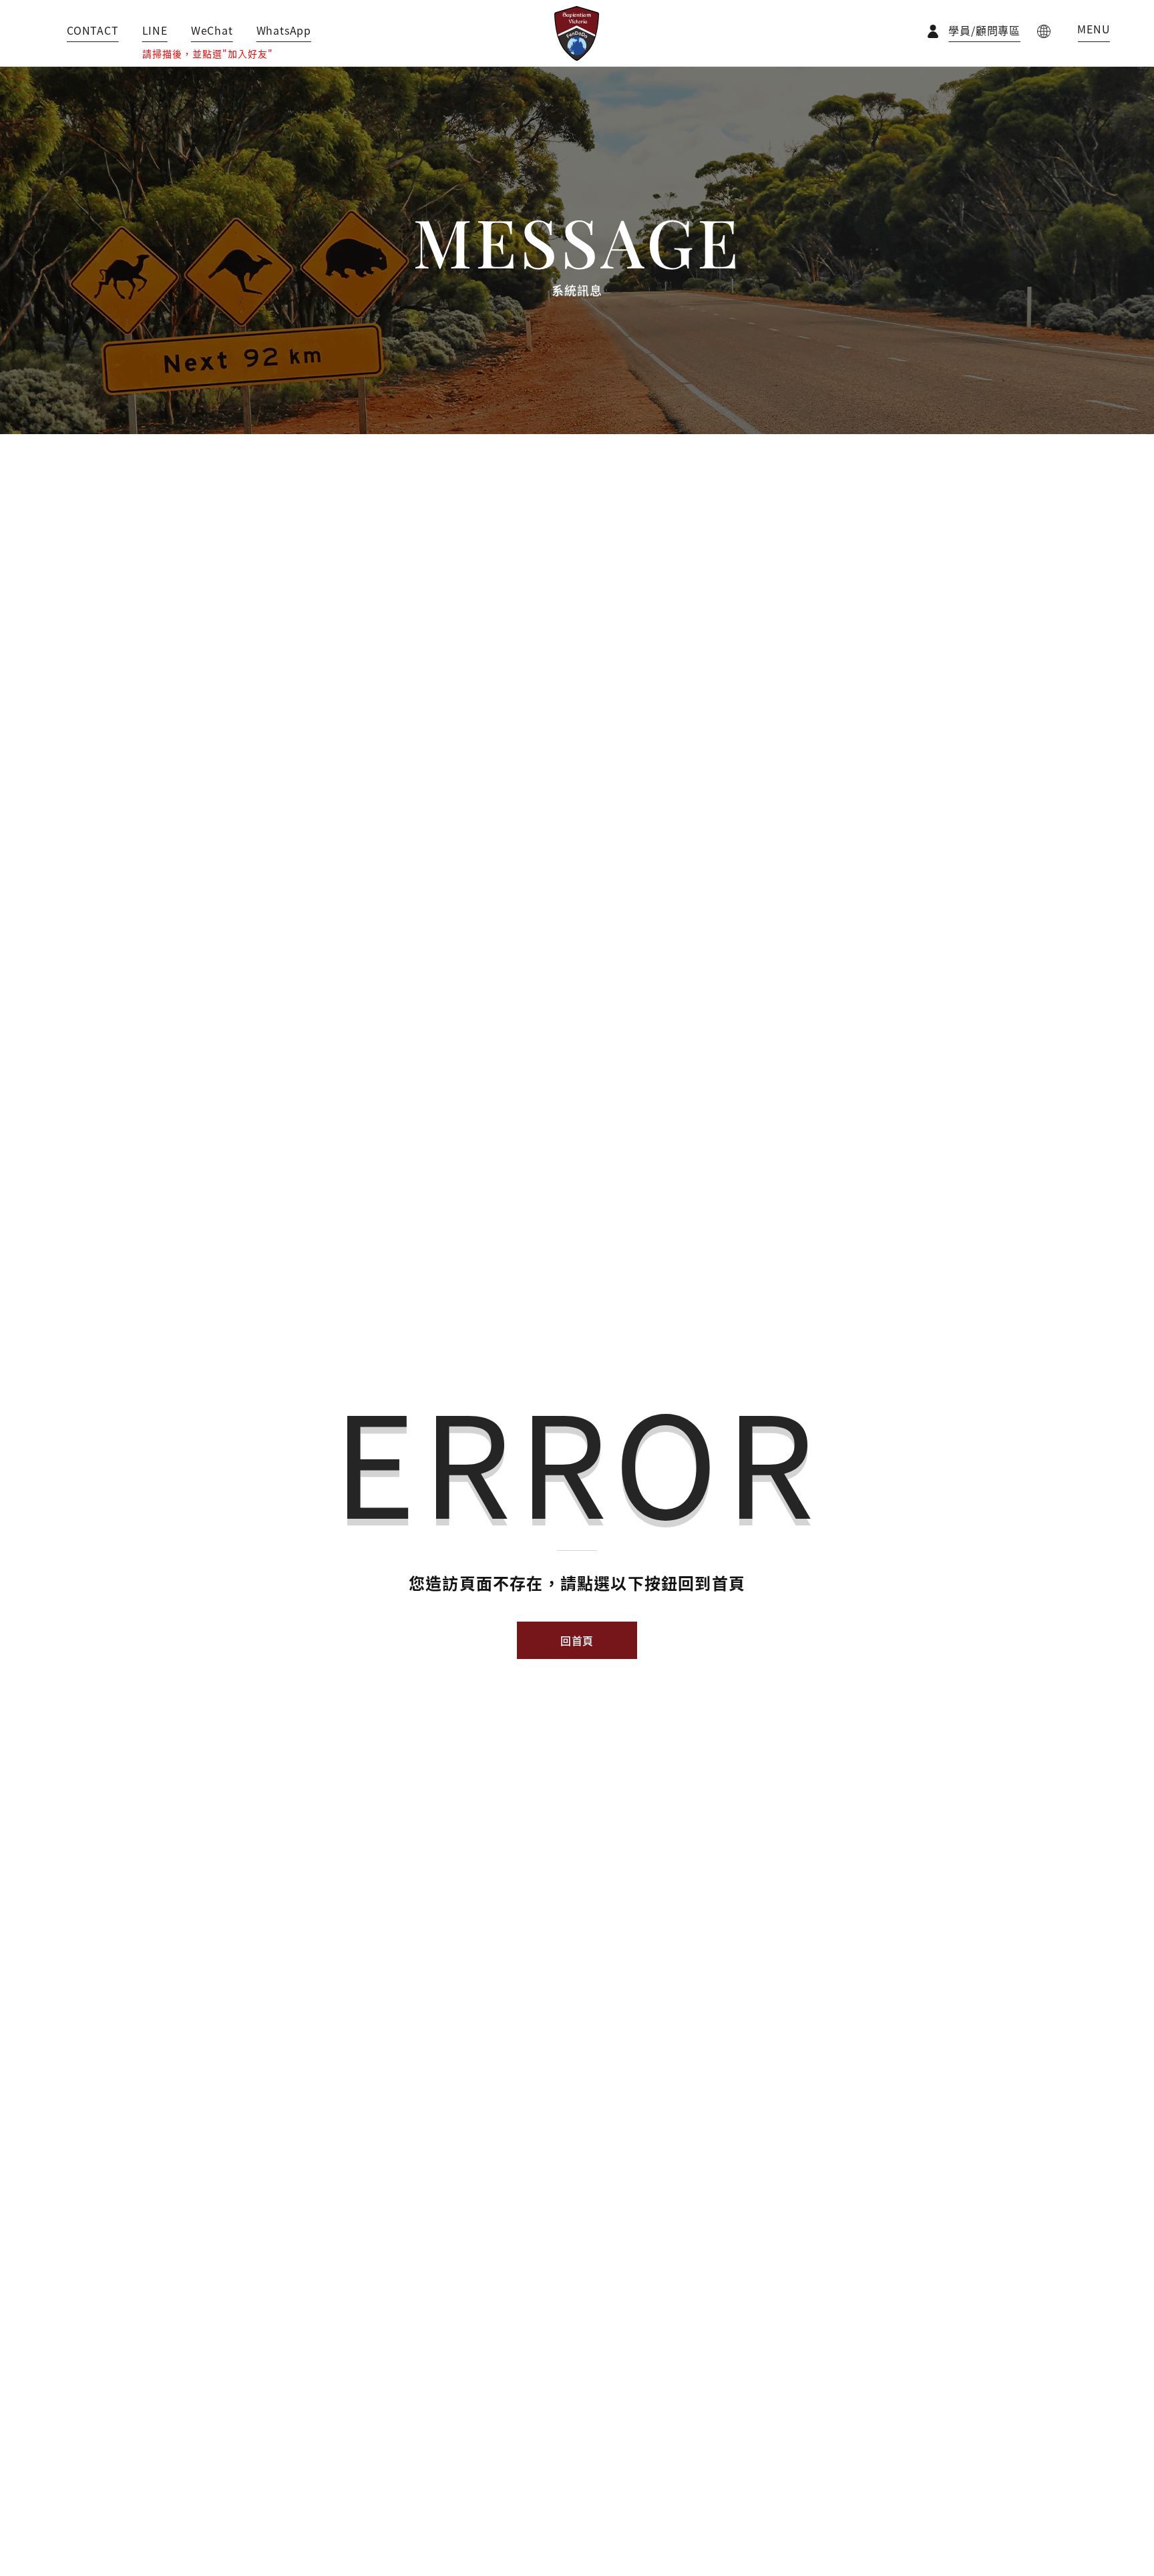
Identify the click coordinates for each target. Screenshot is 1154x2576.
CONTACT (93, 30)
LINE (155, 30)
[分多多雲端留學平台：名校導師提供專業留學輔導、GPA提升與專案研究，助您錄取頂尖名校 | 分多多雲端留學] (577, 33)
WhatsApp (284, 30)
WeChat (212, 30)
